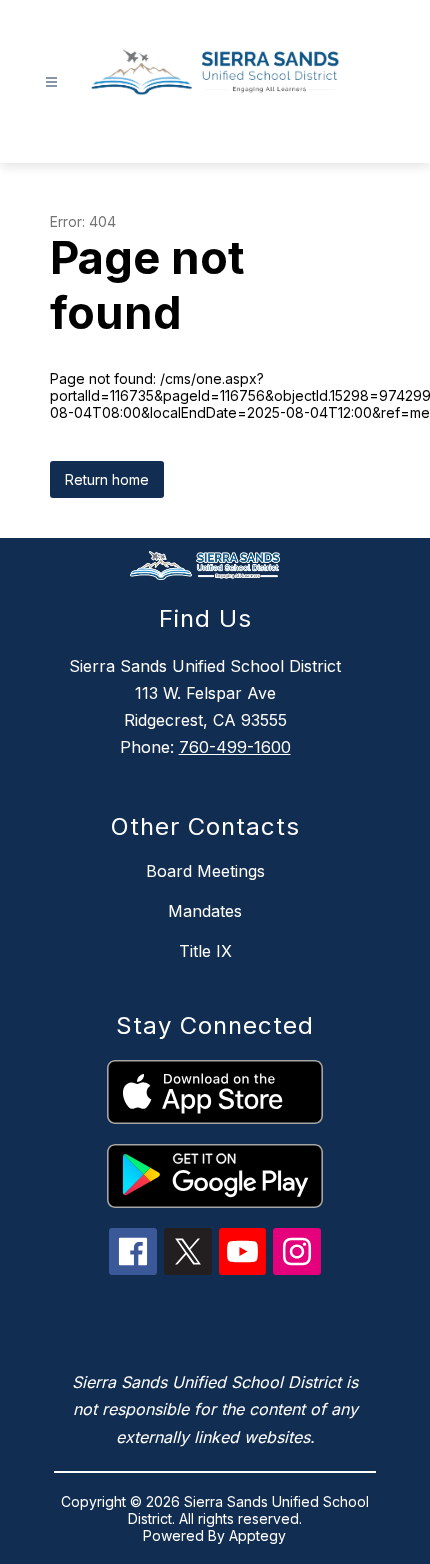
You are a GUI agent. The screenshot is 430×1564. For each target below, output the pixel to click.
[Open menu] (51, 82)
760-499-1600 (235, 747)
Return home (107, 479)
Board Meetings (205, 871)
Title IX (205, 951)
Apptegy (257, 1535)
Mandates (205, 911)
